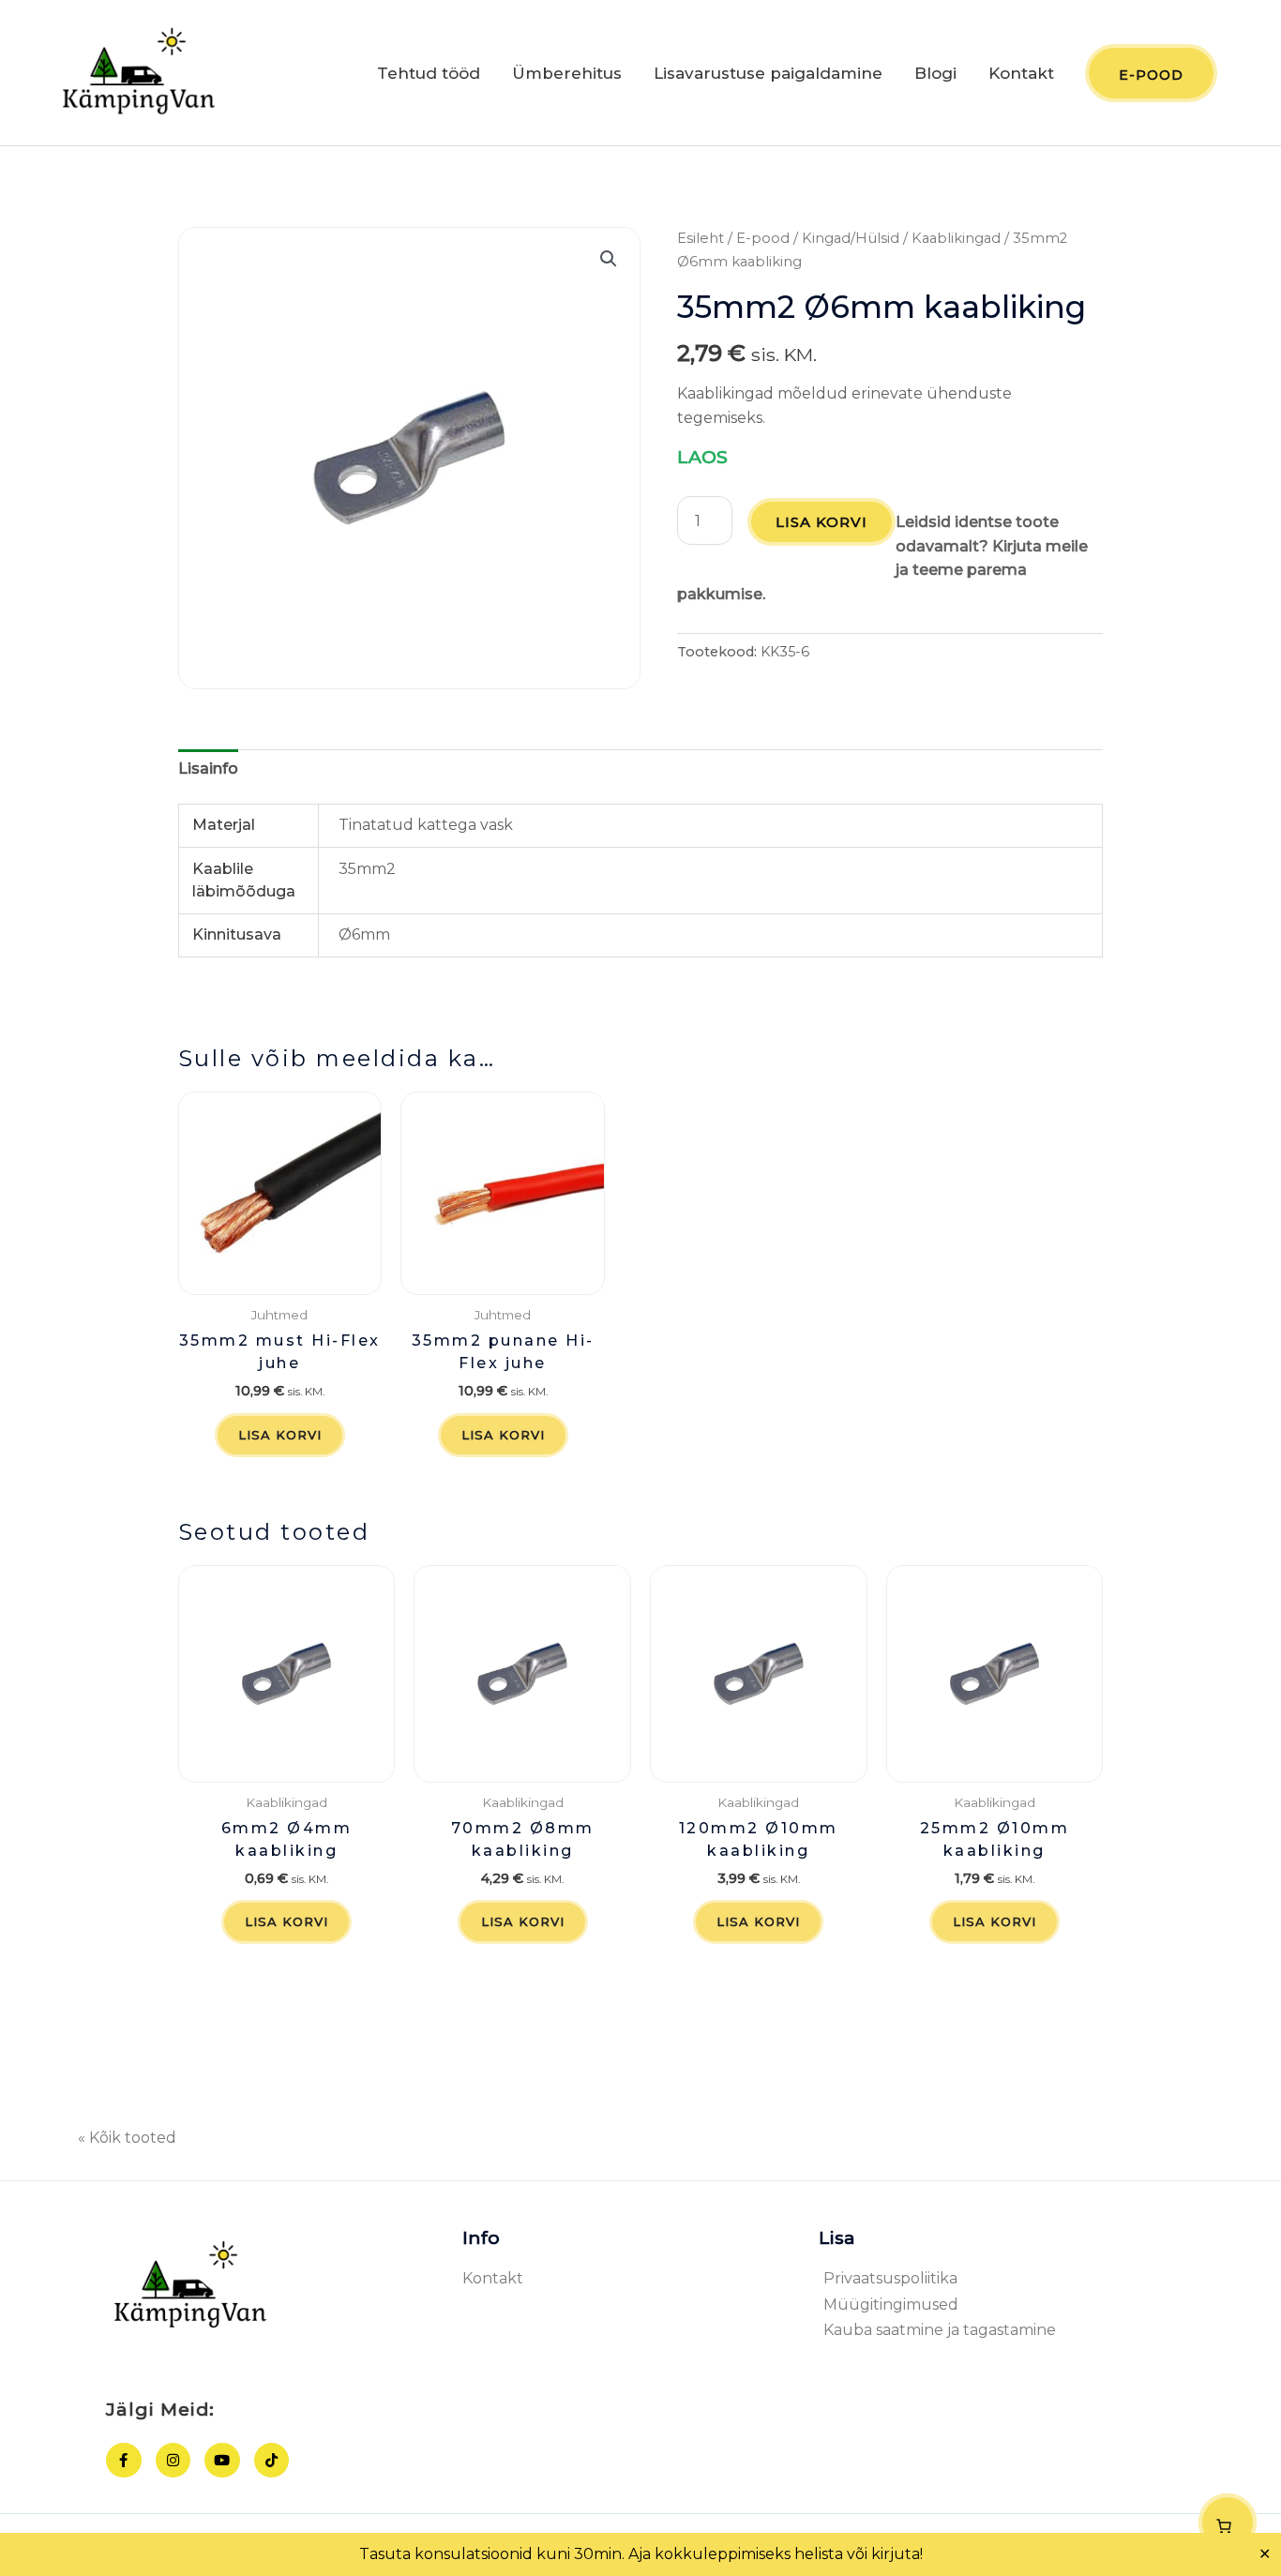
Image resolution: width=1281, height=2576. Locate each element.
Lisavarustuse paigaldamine (768, 73)
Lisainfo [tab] (208, 768)
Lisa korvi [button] (280, 1435)
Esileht (701, 238)
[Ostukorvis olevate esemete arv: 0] (1228, 2523)
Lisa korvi (821, 522)
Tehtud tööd (429, 73)
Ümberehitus (567, 73)
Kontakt (1021, 73)
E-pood (763, 238)
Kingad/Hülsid (851, 238)
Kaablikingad (956, 238)
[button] (609, 259)
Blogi (935, 73)
